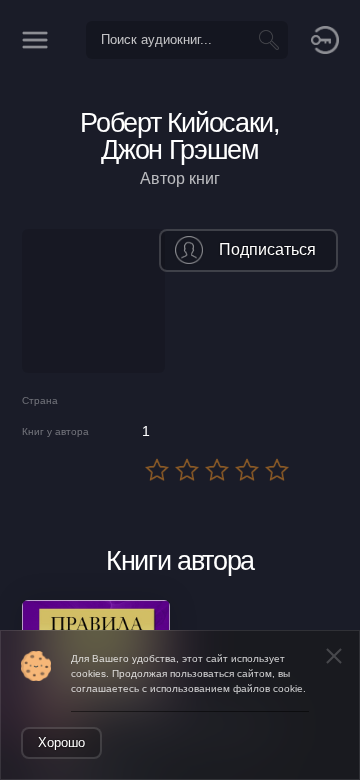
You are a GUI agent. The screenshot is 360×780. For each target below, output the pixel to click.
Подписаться (267, 249)
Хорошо (61, 742)
